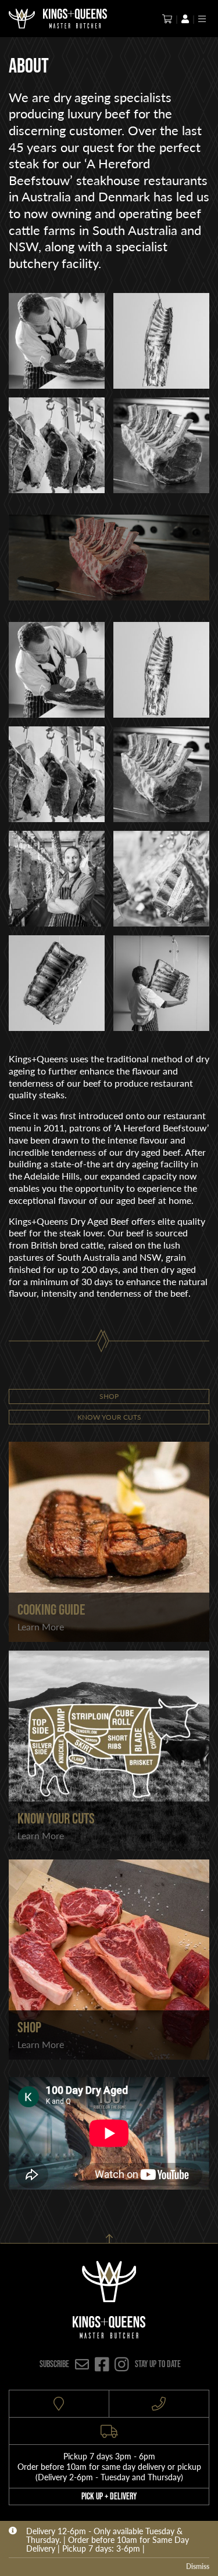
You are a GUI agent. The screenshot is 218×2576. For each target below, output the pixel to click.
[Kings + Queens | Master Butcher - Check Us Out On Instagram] (122, 2364)
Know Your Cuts (109, 1417)
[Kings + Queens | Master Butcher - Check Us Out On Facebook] (102, 2364)
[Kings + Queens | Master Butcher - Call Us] (159, 2404)
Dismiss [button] (198, 2566)
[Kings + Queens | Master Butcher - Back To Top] (109, 2236)
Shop (109, 1396)
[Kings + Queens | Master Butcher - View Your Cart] (167, 19)
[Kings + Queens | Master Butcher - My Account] (185, 19)
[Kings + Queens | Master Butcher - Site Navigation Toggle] (202, 19)
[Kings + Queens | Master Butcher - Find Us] (59, 2404)
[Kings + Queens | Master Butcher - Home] (22, 19)
